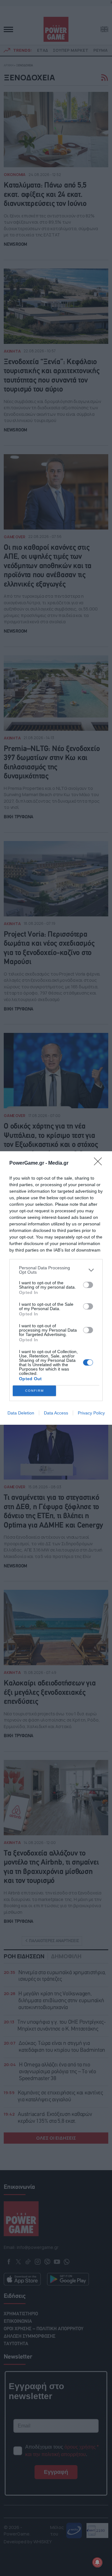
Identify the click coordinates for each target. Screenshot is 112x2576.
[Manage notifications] (97, 2562)
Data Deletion (21, 1413)
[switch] (88, 1285)
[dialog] (56, 1288)
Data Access (56, 1413)
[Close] (100, 1163)
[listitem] (56, 1270)
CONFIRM (35, 1391)
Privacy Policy (91, 1413)
